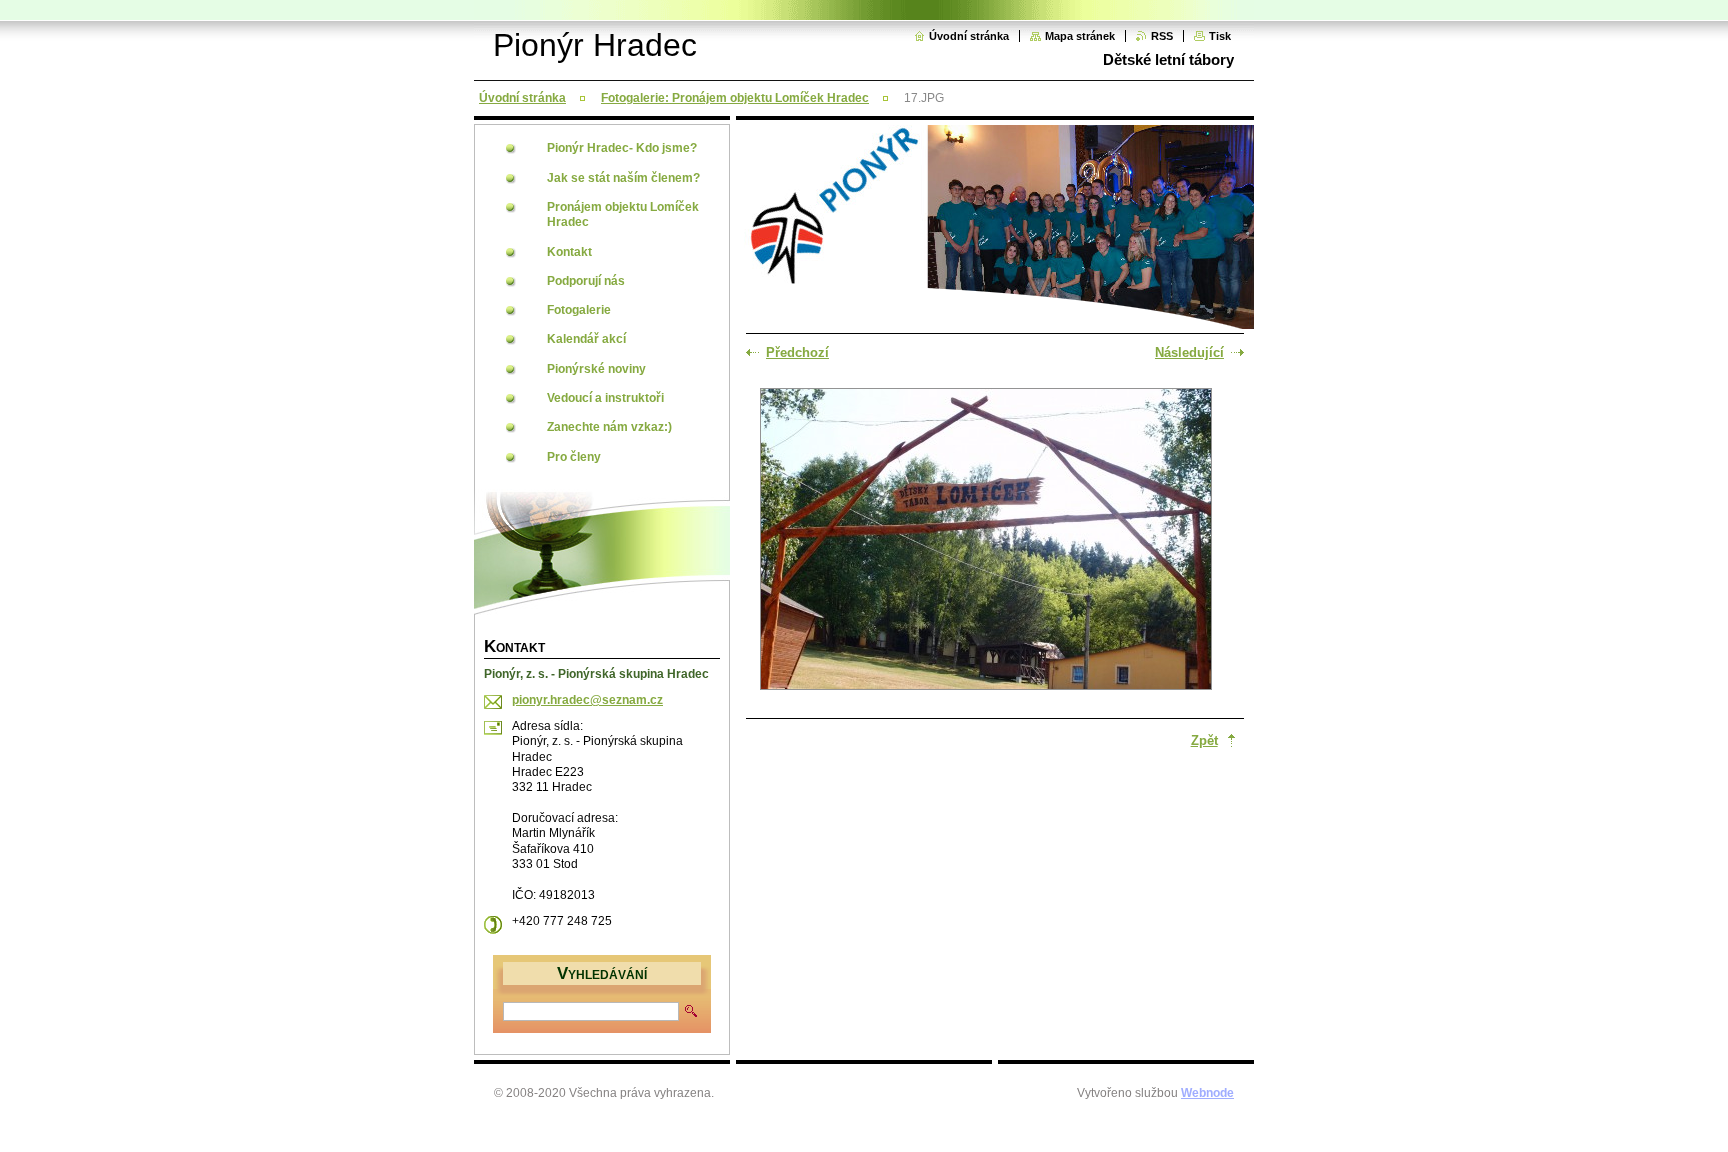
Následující (1189, 352)
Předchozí (797, 352)
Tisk (1220, 36)
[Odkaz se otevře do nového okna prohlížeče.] (986, 541)
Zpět (1204, 740)
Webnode (1207, 1093)
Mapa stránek (1080, 36)
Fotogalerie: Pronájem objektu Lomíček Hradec (735, 98)
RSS (1162, 36)
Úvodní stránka (969, 36)
